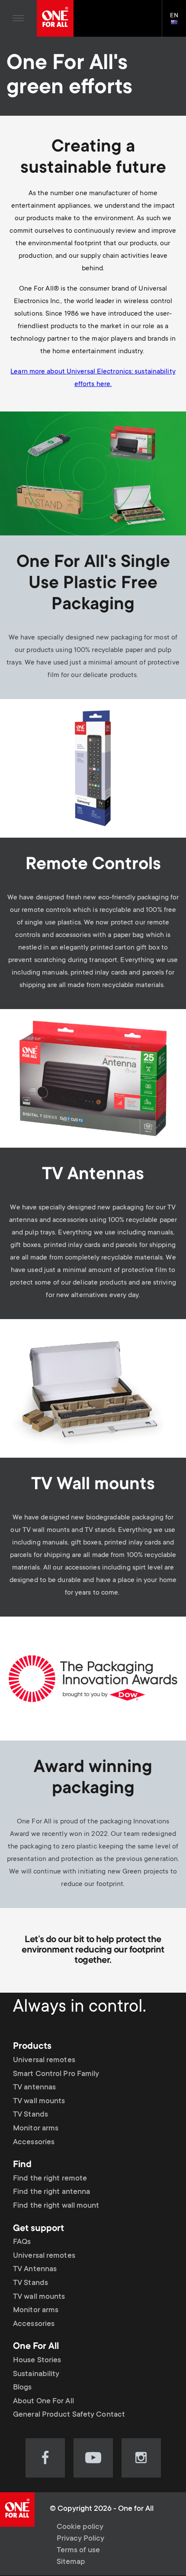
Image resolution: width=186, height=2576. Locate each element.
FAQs (22, 2242)
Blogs (22, 2388)
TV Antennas (35, 2269)
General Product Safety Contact (69, 2415)
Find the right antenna (51, 2192)
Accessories (34, 2142)
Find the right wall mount (56, 2206)
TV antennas (34, 2088)
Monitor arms (36, 2129)
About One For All (43, 2402)
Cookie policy (80, 2527)
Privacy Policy (80, 2539)
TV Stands (30, 2115)
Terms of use (78, 2551)
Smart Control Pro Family (56, 2074)
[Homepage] (55, 18)
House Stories (37, 2361)
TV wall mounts (39, 2101)
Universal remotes (44, 2060)
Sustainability (36, 2374)
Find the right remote (50, 2179)
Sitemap (71, 2562)
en (178, 23)
